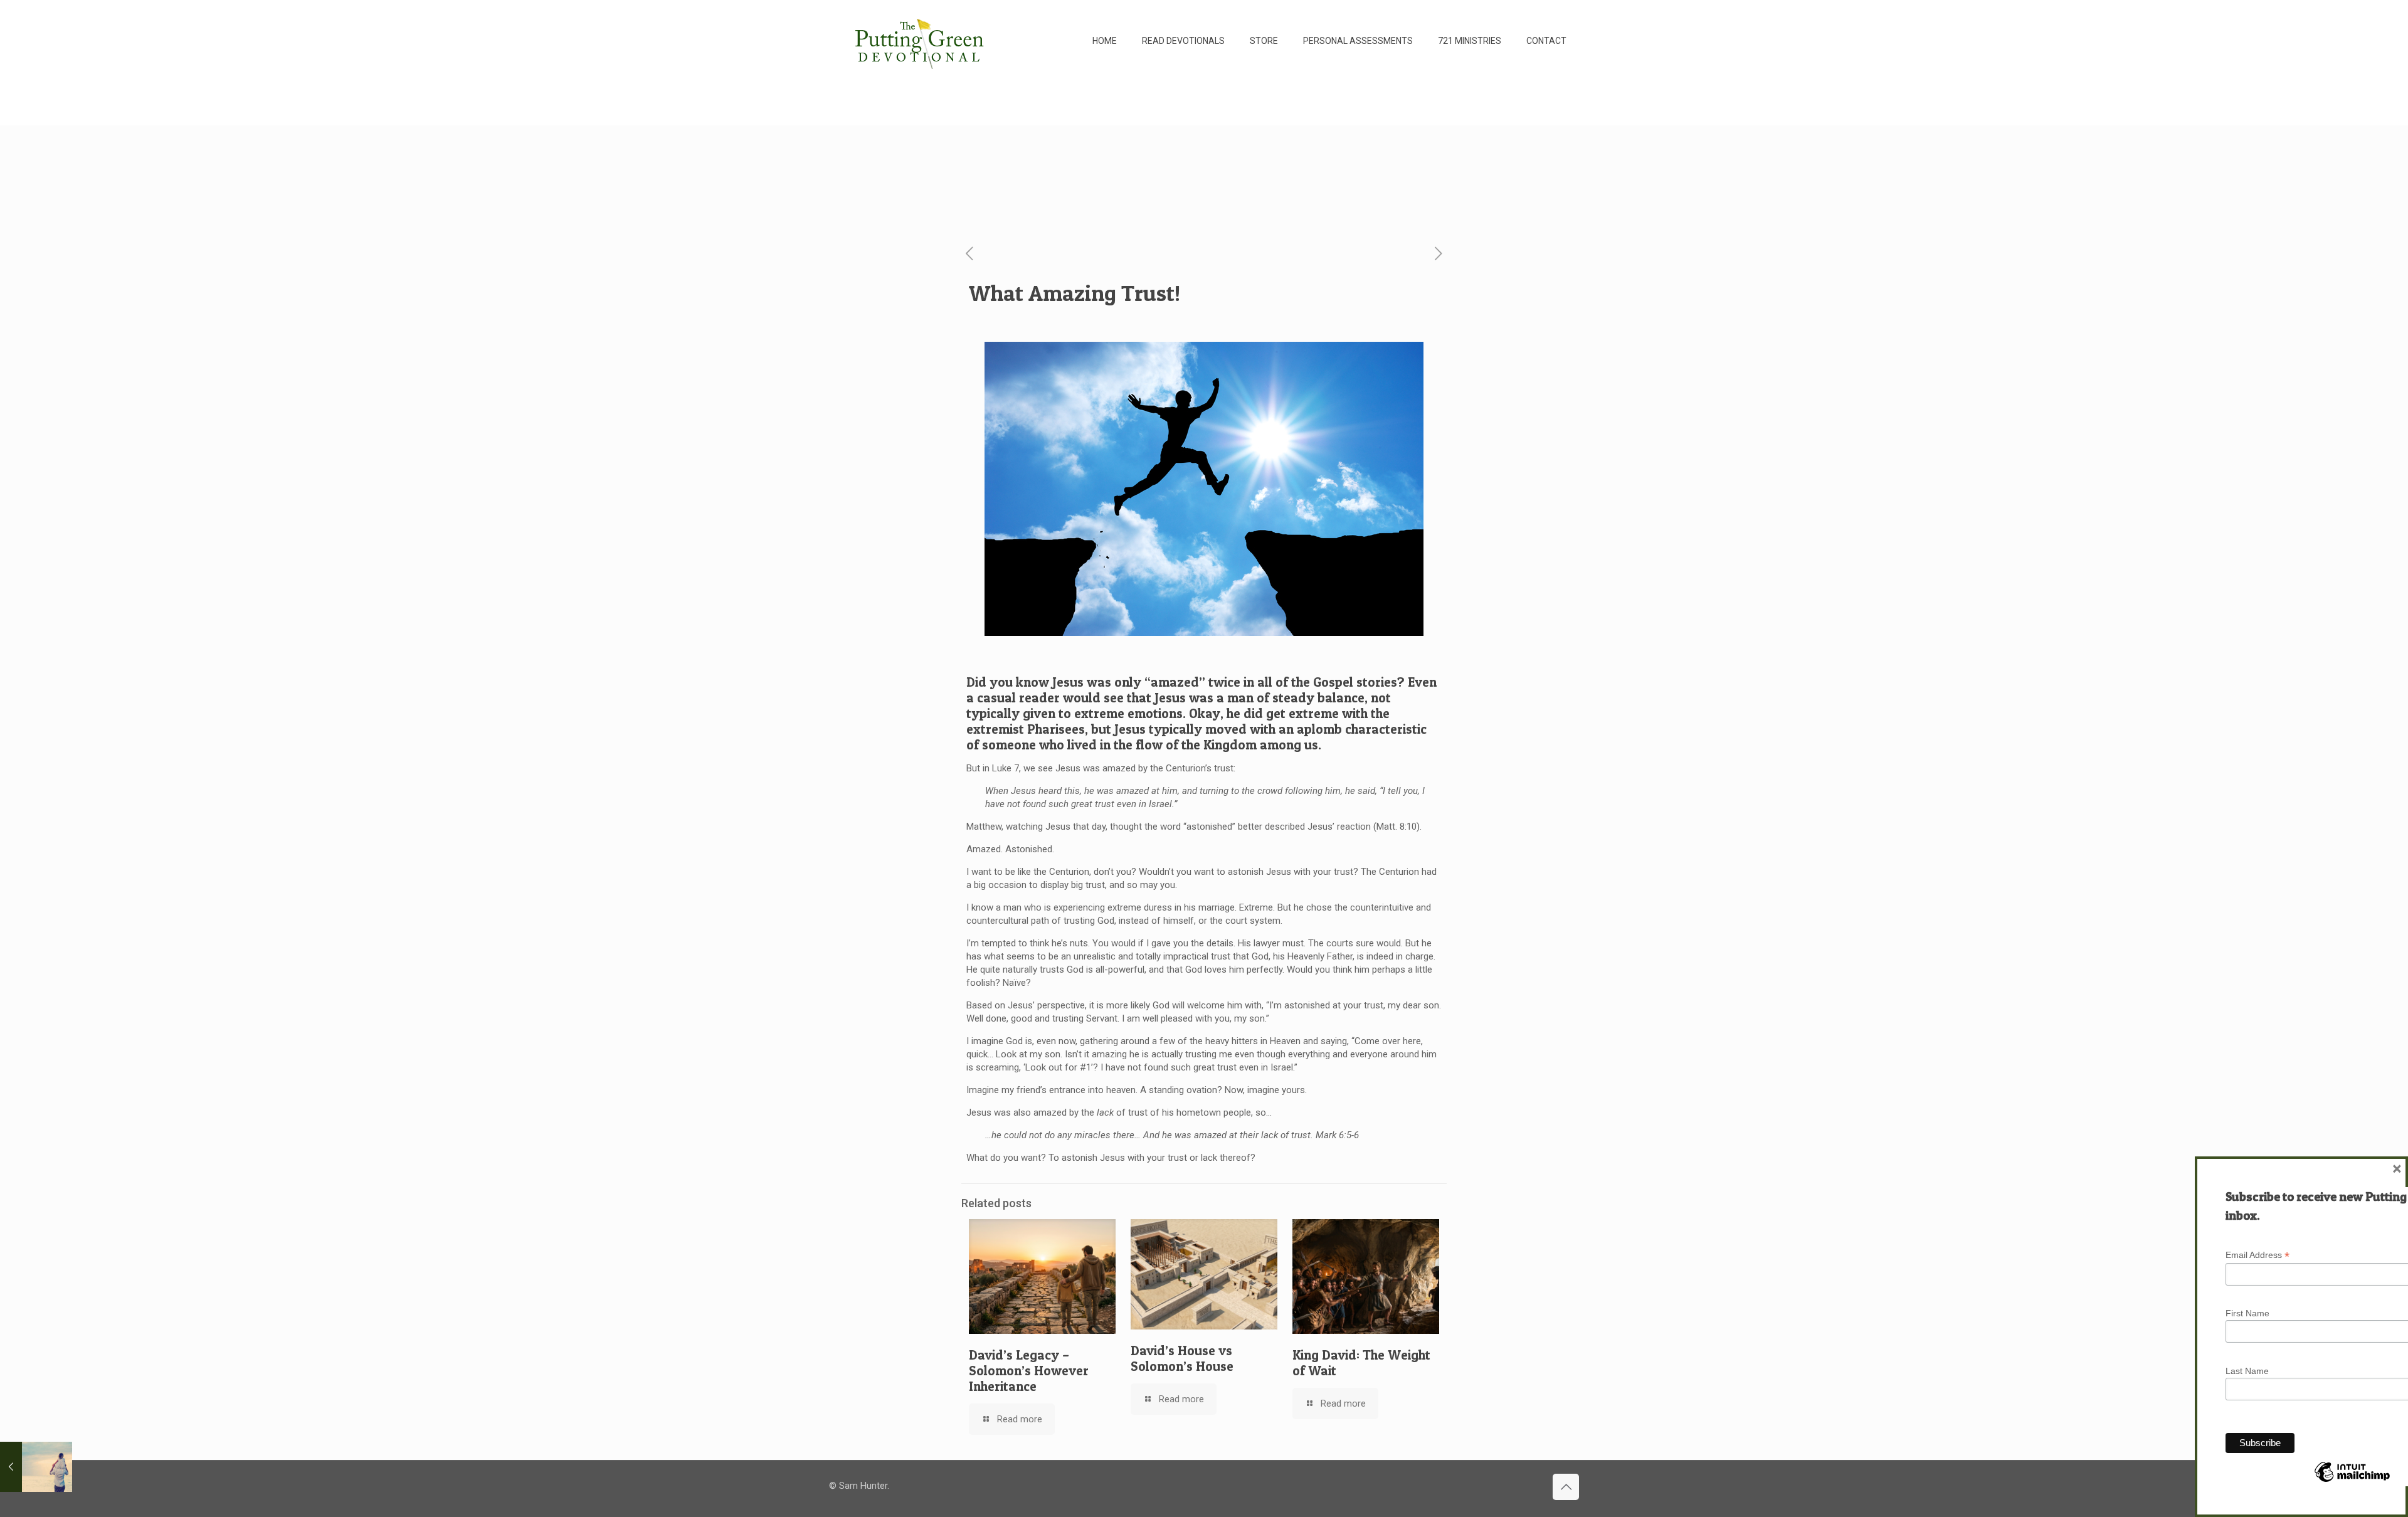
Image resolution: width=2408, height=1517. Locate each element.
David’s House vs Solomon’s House (1182, 1358)
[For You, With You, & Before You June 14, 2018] (36, 1467)
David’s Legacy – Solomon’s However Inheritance (1029, 1371)
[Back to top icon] (1566, 1487)
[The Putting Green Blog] (921, 41)
